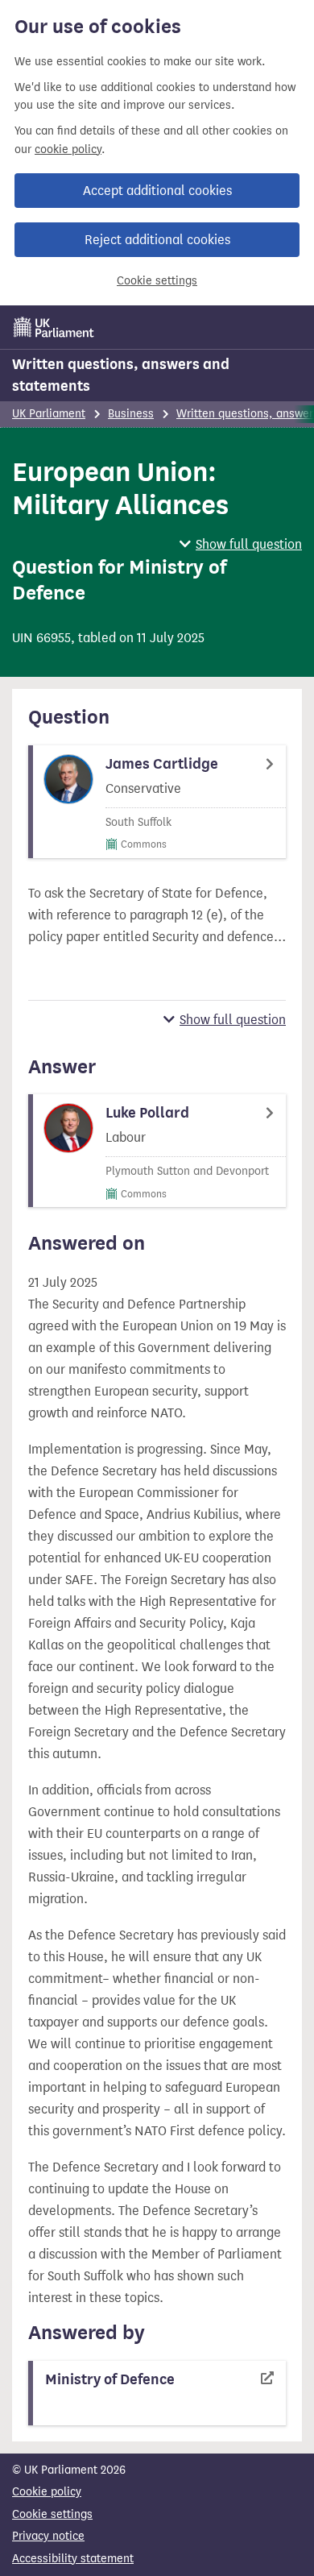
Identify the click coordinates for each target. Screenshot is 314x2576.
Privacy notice (48, 2536)
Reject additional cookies (157, 240)
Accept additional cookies (157, 191)
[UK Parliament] (54, 327)
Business (131, 414)
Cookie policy (47, 2492)
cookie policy (68, 149)
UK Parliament (49, 414)
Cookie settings (157, 281)
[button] (241, 544)
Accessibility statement (73, 2559)
